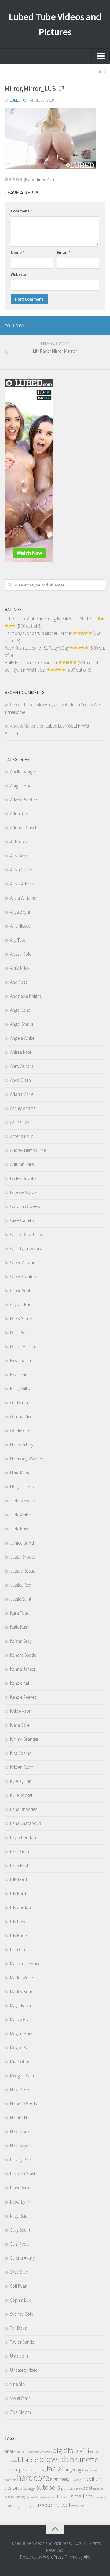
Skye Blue (19, 2272)
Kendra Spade (23, 1655)
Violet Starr (20, 2398)
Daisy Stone (21, 1318)
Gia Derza (19, 1403)
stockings (13, 2505)
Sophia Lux (20, 2300)
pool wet (99, 2489)
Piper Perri (20, 2188)
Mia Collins (20, 2062)
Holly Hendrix (22, 1487)
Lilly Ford (18, 1879)
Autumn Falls (22, 1164)
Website (18, 274)
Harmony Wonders (28, 1459)
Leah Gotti (20, 1851)
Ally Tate (18, 940)
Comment (21, 211)
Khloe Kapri (21, 1711)
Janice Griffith (23, 1543)
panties (67, 2488)
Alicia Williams (23, 898)
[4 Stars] (17, 179)
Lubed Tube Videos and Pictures (55, 24)
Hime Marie (20, 1473)
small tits (82, 2496)
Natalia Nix (20, 2118)
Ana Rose (19, 982)
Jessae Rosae (23, 1571)
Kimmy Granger (24, 1739)
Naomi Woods (23, 2104)
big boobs (45, 2452)
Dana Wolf (20, 1333)
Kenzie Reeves (23, 1697)
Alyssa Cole (21, 954)
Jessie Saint (21, 1599)
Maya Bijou (20, 2006)
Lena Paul (19, 1865)
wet (66, 2505)
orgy (31, 2488)
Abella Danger (23, 772)
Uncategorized (24, 2370)
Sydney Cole (22, 2314)
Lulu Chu (18, 1949)
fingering (73, 2470)
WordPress (53, 2557)
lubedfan (18, 100)
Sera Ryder (20, 2244)
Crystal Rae (21, 1304)
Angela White (22, 1038)
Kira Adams (20, 1753)
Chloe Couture (24, 1276)
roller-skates (46, 2497)
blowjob (54, 2459)
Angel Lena (20, 1010)
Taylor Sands (22, 2342)
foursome (89, 2470)
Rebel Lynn (20, 2202)
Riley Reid (19, 2216)
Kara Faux (19, 1613)
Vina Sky (18, 2384)
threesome (46, 2505)
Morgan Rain (22, 2076)
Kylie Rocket (21, 1795)
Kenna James (22, 1669)
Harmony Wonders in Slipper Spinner (38, 633)
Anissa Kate (21, 1052)
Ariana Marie (22, 1094)
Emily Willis (20, 1389)
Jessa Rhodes (23, 1557)
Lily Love (18, 1921)
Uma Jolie (19, 2356)
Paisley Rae (20, 2160)
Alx (86, 2557)
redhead (31, 2497)
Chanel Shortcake (27, 1234)
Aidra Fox (19, 842)
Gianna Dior (21, 1417)
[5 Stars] (21, 179)
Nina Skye (19, 2146)
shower (63, 2497)
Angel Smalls (22, 1024)
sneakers (99, 2497)
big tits (63, 2450)
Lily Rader (19, 1935)
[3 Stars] (14, 179)
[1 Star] (6, 179)
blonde (28, 2460)
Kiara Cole (20, 1725)
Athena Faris (22, 1136)
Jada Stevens (22, 1501)
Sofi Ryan (19, 2286)
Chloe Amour (22, 1262)
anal (9, 2451)
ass (24, 2451)
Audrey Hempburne (28, 1150)
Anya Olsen (20, 1080)
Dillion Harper (23, 1347)
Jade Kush (20, 1529)
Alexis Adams (22, 884)
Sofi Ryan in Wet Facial (25, 670)
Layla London (23, 1837)
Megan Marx (21, 2034)
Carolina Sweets (25, 1206)
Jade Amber (21, 1515)
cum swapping (36, 2470)
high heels (59, 2479)
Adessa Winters (24, 800)
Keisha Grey (21, 1641)
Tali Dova (19, 2328)
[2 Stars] (10, 179)
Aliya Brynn (21, 912)
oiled (24, 2488)
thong (27, 2505)
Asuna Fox (20, 1122)
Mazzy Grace (22, 2020)
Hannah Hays (23, 1445)
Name (18, 252)
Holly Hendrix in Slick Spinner (31, 663)
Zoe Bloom (20, 2412)
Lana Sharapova (26, 1823)
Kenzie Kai (20, 1683)
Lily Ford (18, 1893)
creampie (15, 2469)
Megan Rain (21, 2048)
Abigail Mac (21, 786)
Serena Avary (22, 2258)
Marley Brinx (21, 1992)
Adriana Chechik (25, 828)
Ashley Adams (23, 1108)
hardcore (33, 2478)
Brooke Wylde (23, 1192)
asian (17, 2452)
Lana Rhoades (24, 1809)
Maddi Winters (23, 1977)
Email (64, 252)
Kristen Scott (22, 1767)
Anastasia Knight (26, 996)
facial (55, 2469)
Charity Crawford (26, 1248)
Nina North (20, 2132)
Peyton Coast (23, 2174)
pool (88, 2488)
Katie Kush (20, 1627)
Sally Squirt (20, 2230)
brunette (84, 2459)
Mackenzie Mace (25, 1963)
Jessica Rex (20, 1585)
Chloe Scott (21, 1290)
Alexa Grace (21, 870)
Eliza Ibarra (20, 1361)
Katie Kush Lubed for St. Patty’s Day (37, 648)
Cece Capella (22, 1220)
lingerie (75, 2480)
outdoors (48, 2487)
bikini (82, 2451)
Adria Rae (19, 814)
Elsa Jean (19, 1375)
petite (78, 2489)
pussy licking (15, 2497)
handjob (10, 2480)
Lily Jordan (20, 1907)
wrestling (78, 2506)
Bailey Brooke (23, 1178)
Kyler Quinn (21, 1781)
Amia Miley (20, 968)
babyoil (33, 2452)
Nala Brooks (22, 2090)
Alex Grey (18, 856)
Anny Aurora (22, 1066)
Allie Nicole (20, 926)
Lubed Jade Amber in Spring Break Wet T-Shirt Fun (50, 619)
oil (16, 2488)
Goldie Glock (22, 1431)
